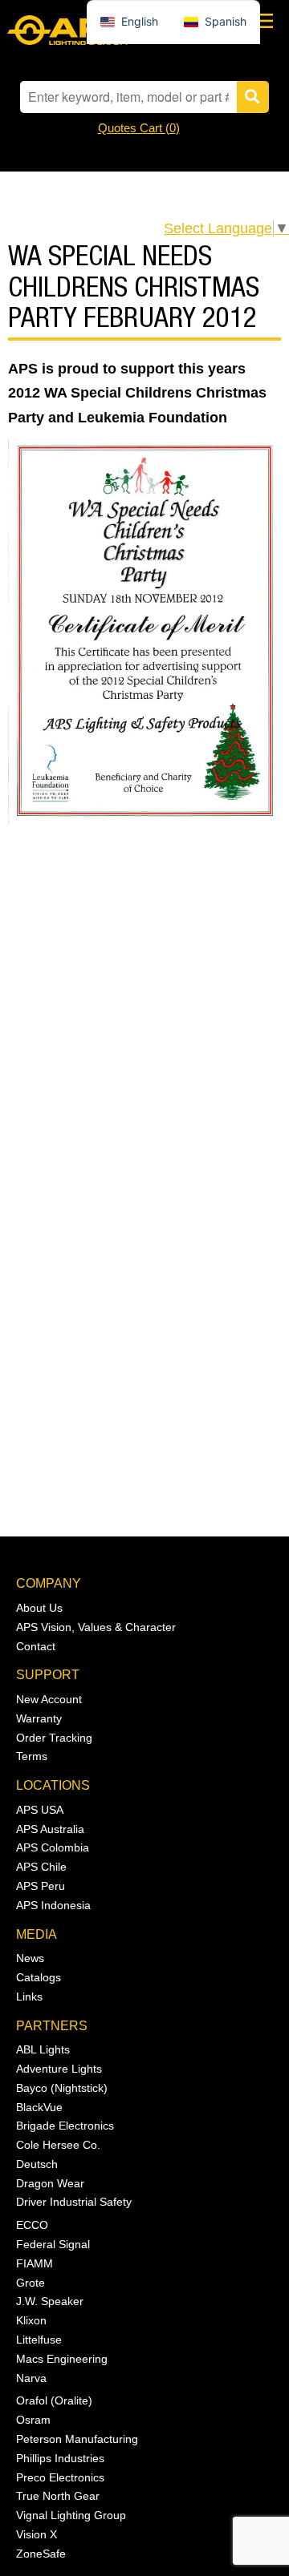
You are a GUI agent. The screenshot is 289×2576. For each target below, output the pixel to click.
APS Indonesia (53, 1905)
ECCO (32, 2225)
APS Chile (41, 1867)
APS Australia (50, 1829)
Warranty (39, 1718)
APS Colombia (53, 1847)
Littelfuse (39, 2340)
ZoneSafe (41, 2554)
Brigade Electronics (65, 2126)
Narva (31, 2378)
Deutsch (37, 2164)
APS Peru (41, 1886)
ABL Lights (43, 2049)
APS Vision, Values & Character (96, 1627)
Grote (31, 2283)
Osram (33, 2420)
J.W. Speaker (50, 2301)
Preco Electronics (60, 2477)
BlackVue (39, 2107)
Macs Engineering (62, 2359)
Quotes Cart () (139, 128)
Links (29, 1997)
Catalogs (39, 1977)
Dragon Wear (50, 2183)
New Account (49, 1699)
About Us (39, 1608)
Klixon (31, 2320)
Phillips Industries (60, 2458)
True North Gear (58, 2496)
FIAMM (35, 2263)
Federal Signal (53, 2244)
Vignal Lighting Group (71, 2515)
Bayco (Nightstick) (62, 2088)
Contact (36, 1646)
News (30, 1958)
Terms (32, 1756)
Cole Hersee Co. (58, 2145)
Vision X (37, 2534)
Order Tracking (54, 1738)
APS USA (40, 1810)
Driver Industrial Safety (74, 2202)
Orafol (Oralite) (54, 2400)
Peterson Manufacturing (77, 2439)
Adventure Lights (59, 2069)
